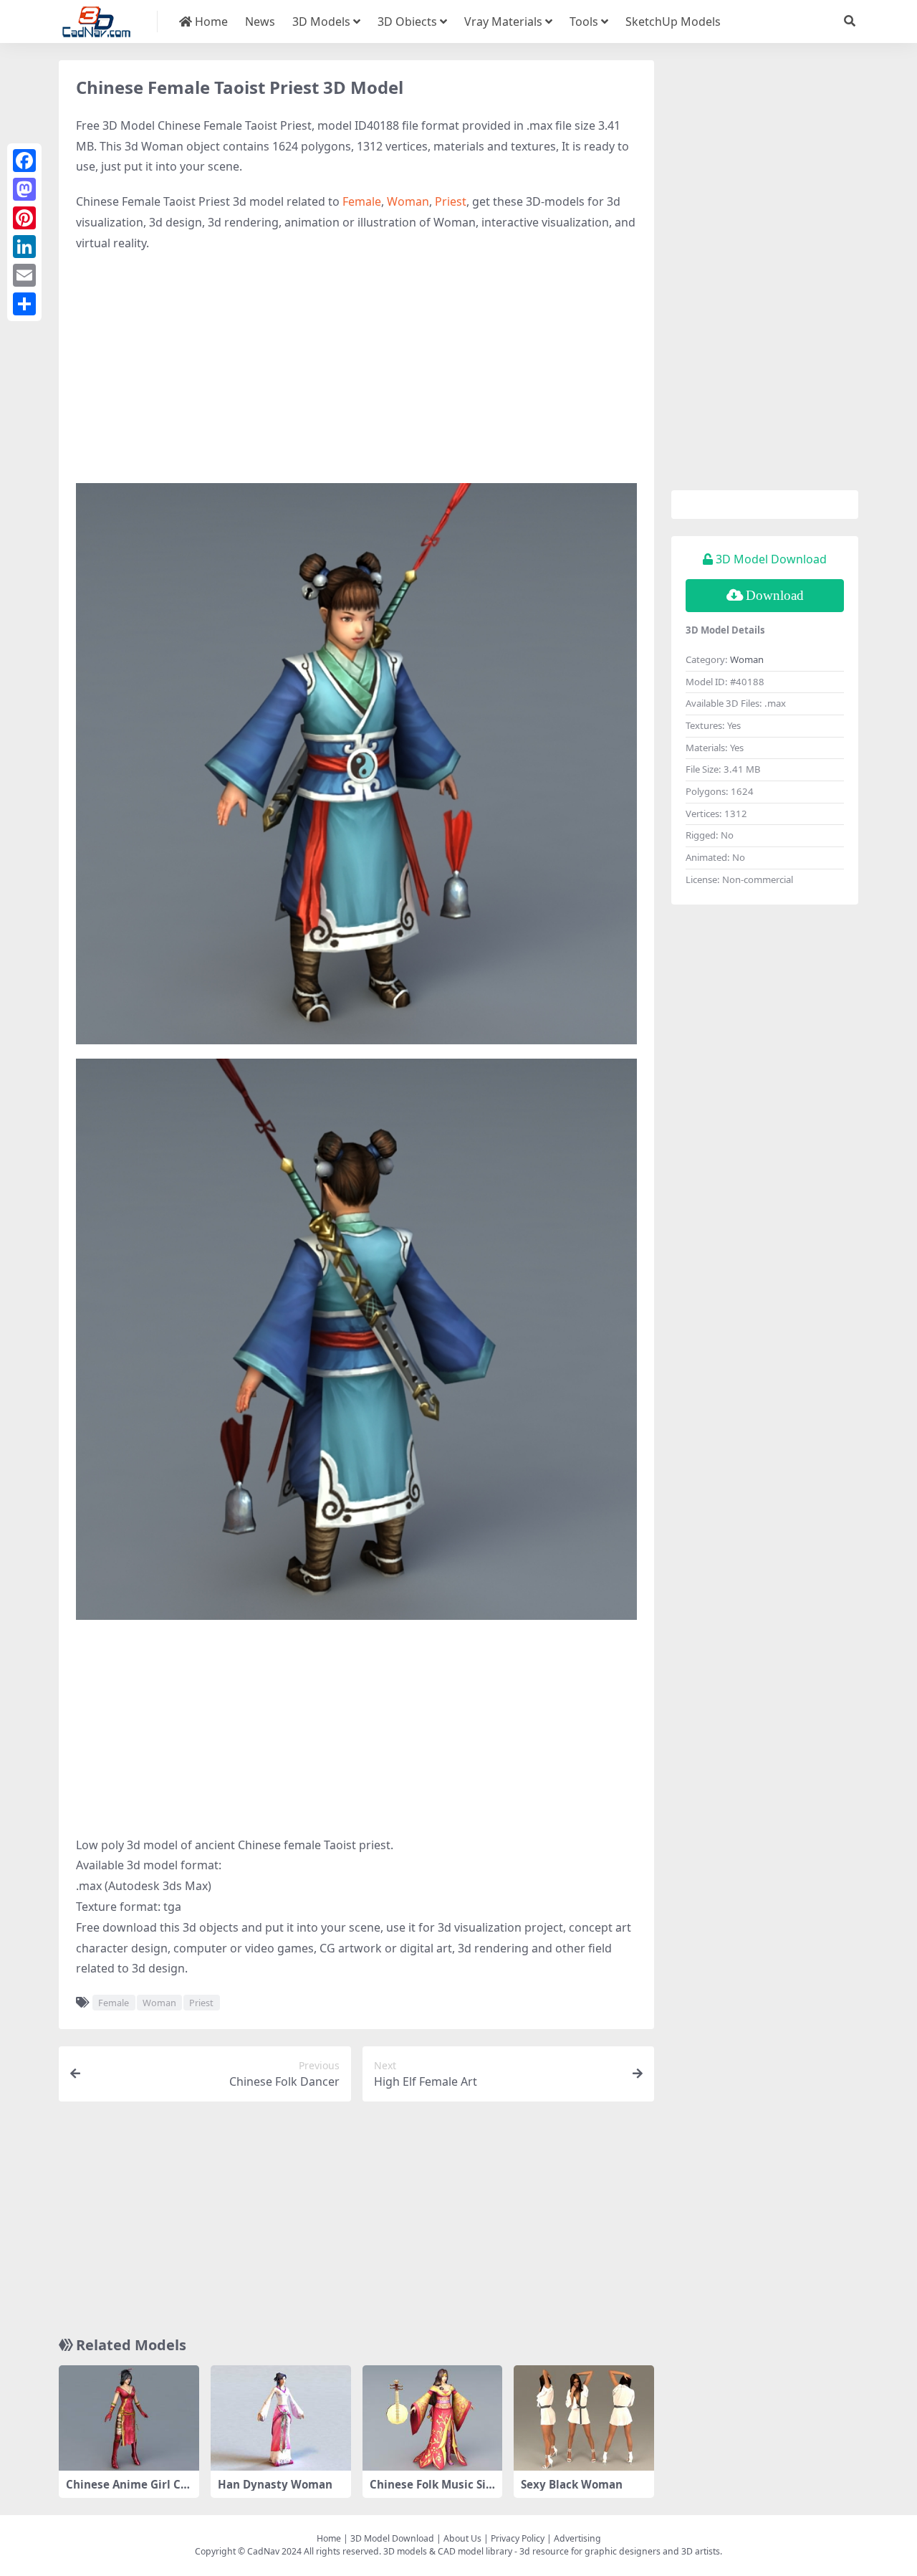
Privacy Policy (518, 2538)
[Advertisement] (356, 368)
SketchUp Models (673, 22)
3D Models (321, 22)
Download (775, 595)
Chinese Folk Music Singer (431, 2491)
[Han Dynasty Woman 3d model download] (281, 2418)
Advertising (577, 2538)
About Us (462, 2538)
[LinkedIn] (24, 247)
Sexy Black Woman (572, 2484)
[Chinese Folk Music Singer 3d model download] (433, 2418)
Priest (451, 201)
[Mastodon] (24, 189)
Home (210, 22)
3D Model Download (392, 2538)
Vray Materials (503, 22)
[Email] (24, 275)
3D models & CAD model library (448, 2551)
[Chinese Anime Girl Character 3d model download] (129, 2418)
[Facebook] (24, 161)
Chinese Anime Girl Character (127, 2491)
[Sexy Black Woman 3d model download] (584, 2418)
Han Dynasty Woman (275, 2484)
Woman (408, 201)
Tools (584, 22)
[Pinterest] (24, 218)
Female (362, 201)
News (260, 22)
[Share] (24, 304)
